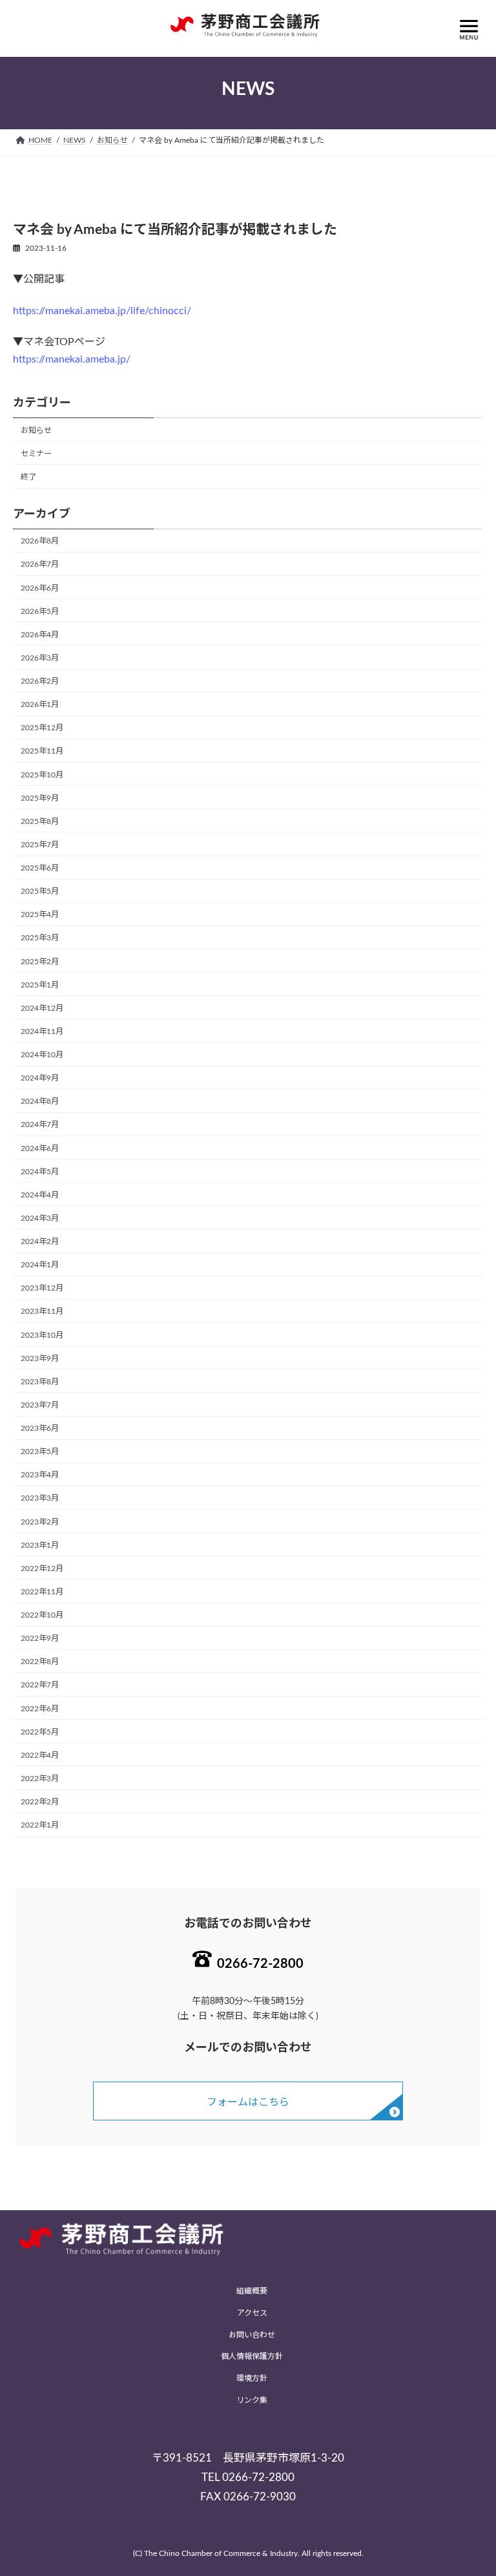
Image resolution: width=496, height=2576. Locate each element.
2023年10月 (42, 1335)
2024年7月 (40, 1125)
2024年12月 (42, 1008)
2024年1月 (40, 1265)
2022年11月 (42, 1592)
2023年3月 (40, 1499)
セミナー (36, 454)
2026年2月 (40, 681)
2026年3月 (40, 658)
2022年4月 (40, 1755)
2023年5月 (40, 1452)
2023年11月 (42, 1312)
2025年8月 (40, 821)
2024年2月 (40, 1241)
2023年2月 (40, 1522)
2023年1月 (40, 1545)
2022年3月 (40, 1779)
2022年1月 (40, 1825)
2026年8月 (40, 542)
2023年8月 (40, 1382)
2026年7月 (40, 565)
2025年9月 (40, 798)
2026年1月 (40, 704)
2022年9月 (40, 1638)
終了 (28, 477)
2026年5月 (40, 611)
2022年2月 (40, 1802)
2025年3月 (40, 938)
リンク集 (252, 2400)
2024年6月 (40, 1148)
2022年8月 (40, 1662)
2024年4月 (40, 1195)
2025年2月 (40, 962)
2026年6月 (40, 588)
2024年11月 (42, 1031)
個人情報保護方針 (252, 2356)
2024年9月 (40, 1078)
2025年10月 (42, 775)
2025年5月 (40, 891)
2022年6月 (40, 1709)
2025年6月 (40, 868)
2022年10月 (42, 1615)
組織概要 (252, 2291)
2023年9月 (40, 1358)
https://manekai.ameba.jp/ (72, 359)
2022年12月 (42, 1568)
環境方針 (252, 2378)
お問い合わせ (252, 2334)
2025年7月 (40, 845)
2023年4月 (40, 1475)
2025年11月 (42, 752)
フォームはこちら (248, 2102)
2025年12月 (42, 728)
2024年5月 (40, 1172)
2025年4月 (40, 915)
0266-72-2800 (260, 1964)
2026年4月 (40, 635)
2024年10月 (42, 1055)
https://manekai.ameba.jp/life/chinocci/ (102, 311)
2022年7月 (40, 1685)
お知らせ (36, 430)
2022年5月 (40, 1732)
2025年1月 (40, 985)
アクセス (252, 2313)
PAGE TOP (471, 2485)
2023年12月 (42, 1289)
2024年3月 (40, 1218)
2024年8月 (40, 1102)
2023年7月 (40, 1405)
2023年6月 (40, 1428)
